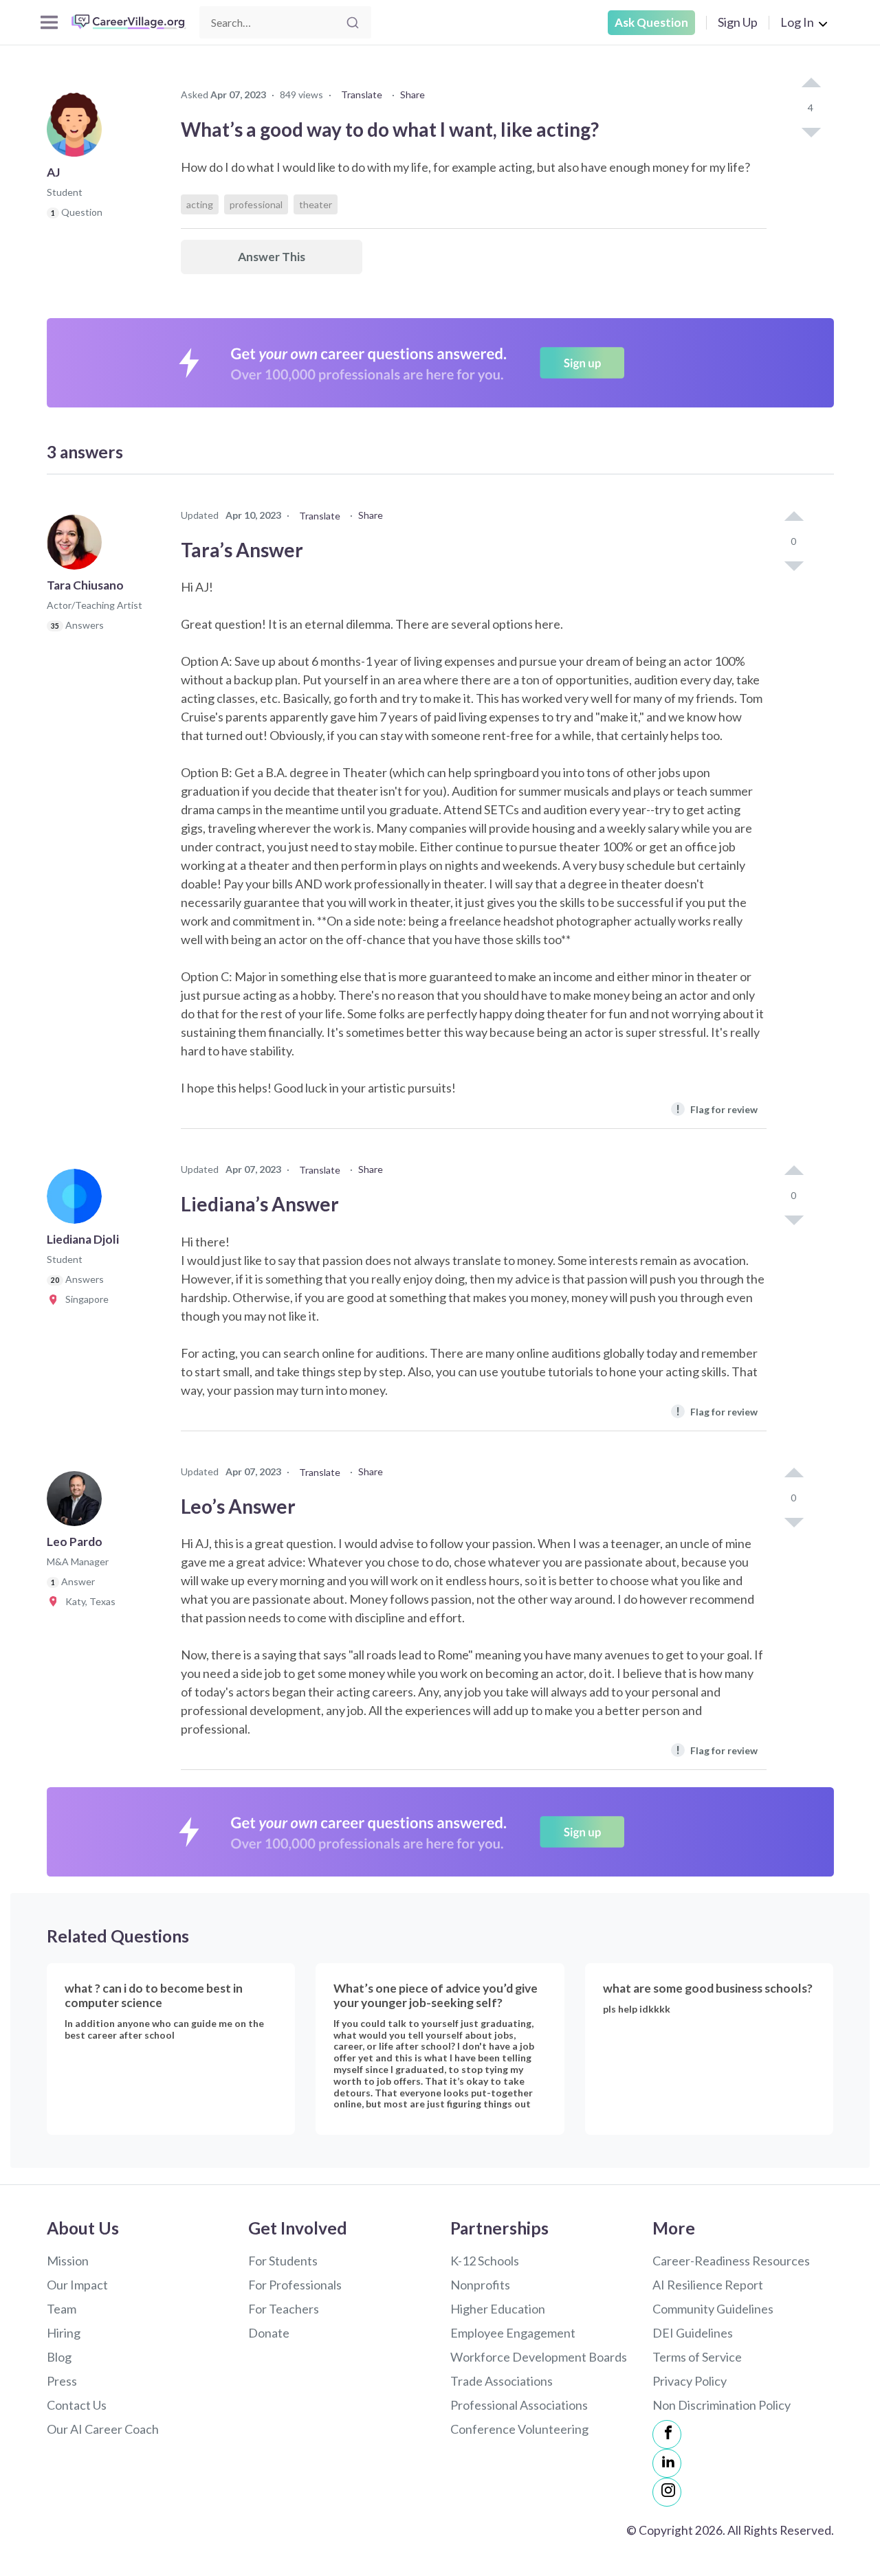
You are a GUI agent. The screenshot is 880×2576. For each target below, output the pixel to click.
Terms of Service (697, 2357)
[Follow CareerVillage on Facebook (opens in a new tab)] (667, 2434)
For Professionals (295, 2285)
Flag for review (717, 1109)
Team (62, 2309)
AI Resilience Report (708, 2285)
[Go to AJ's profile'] (78, 133)
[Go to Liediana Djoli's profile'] (78, 1200)
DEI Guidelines (693, 2333)
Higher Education (498, 2309)
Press (62, 2381)
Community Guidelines (713, 2309)
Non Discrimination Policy (722, 2405)
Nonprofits (480, 2285)
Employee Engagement (513, 2333)
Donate (269, 2333)
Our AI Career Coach (103, 2429)
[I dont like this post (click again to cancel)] (811, 131)
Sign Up (738, 22)
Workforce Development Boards (539, 2357)
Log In (797, 22)
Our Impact (77, 2285)
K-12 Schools (485, 2261)
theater (316, 204)
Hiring (64, 2333)
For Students (283, 2261)
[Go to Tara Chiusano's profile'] (78, 546)
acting (200, 204)
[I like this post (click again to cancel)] (811, 84)
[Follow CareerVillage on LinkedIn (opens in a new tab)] (667, 2463)
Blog (59, 2357)
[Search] (353, 23)
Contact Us (77, 2405)
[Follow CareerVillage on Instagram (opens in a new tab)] (667, 2492)
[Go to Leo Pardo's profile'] (78, 1503)
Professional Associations (519, 2405)
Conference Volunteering (519, 2429)
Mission (68, 2261)
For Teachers (284, 2309)
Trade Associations (502, 2381)
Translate (362, 94)
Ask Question (651, 22)
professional (256, 204)
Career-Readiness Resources (731, 2261)
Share (412, 94)
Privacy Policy (690, 2381)
